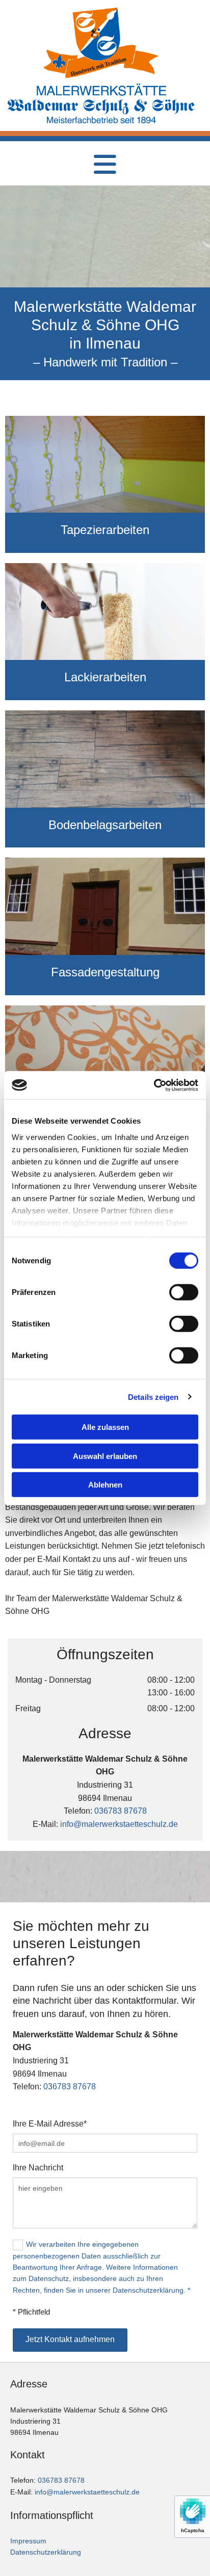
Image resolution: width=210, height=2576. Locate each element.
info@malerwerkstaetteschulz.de (119, 1824)
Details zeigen (153, 1397)
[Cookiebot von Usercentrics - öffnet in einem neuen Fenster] (154, 1085)
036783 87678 (121, 1811)
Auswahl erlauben (105, 1456)
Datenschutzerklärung (46, 2552)
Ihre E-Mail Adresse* (50, 2124)
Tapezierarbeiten (105, 530)
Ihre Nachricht (38, 2168)
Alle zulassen (105, 1427)
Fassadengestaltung (105, 972)
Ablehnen (105, 1485)
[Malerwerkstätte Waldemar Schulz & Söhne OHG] (101, 43)
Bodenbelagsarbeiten (105, 825)
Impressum (28, 2541)
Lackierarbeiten (105, 677)
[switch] (184, 1292)
